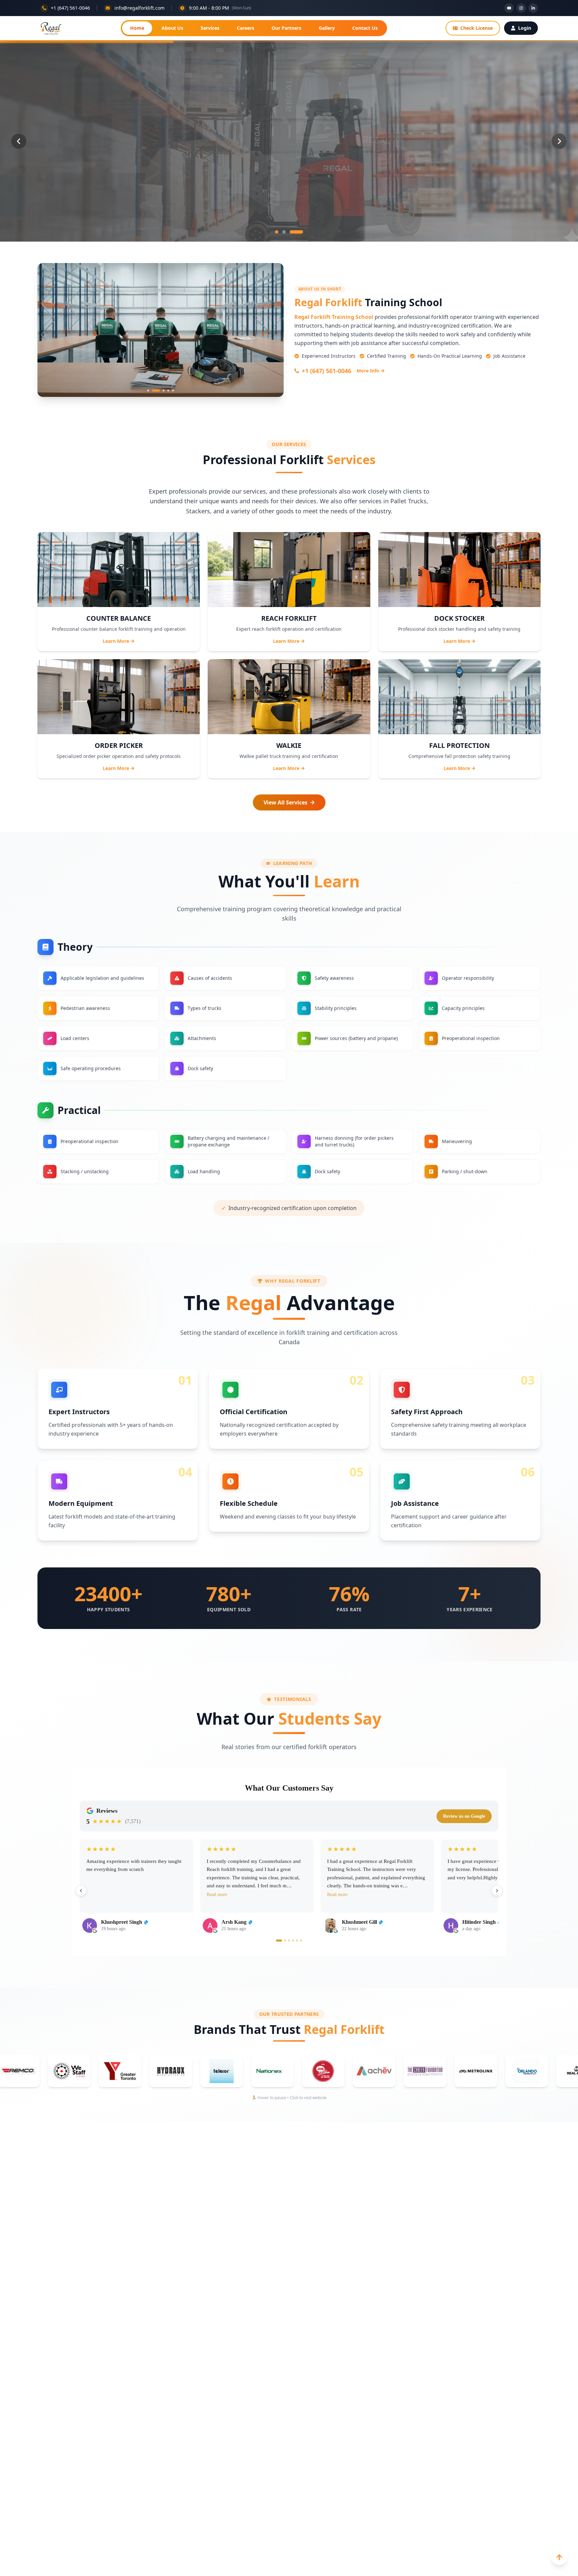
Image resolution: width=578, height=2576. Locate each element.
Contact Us (365, 28)
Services (210, 28)
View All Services (285, 802)
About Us (172, 28)
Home (137, 28)
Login (525, 28)
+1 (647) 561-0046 (326, 371)
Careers (246, 28)
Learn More (116, 641)
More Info (368, 371)
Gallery (327, 28)
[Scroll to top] (559, 2557)
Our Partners (286, 28)
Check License (476, 28)
